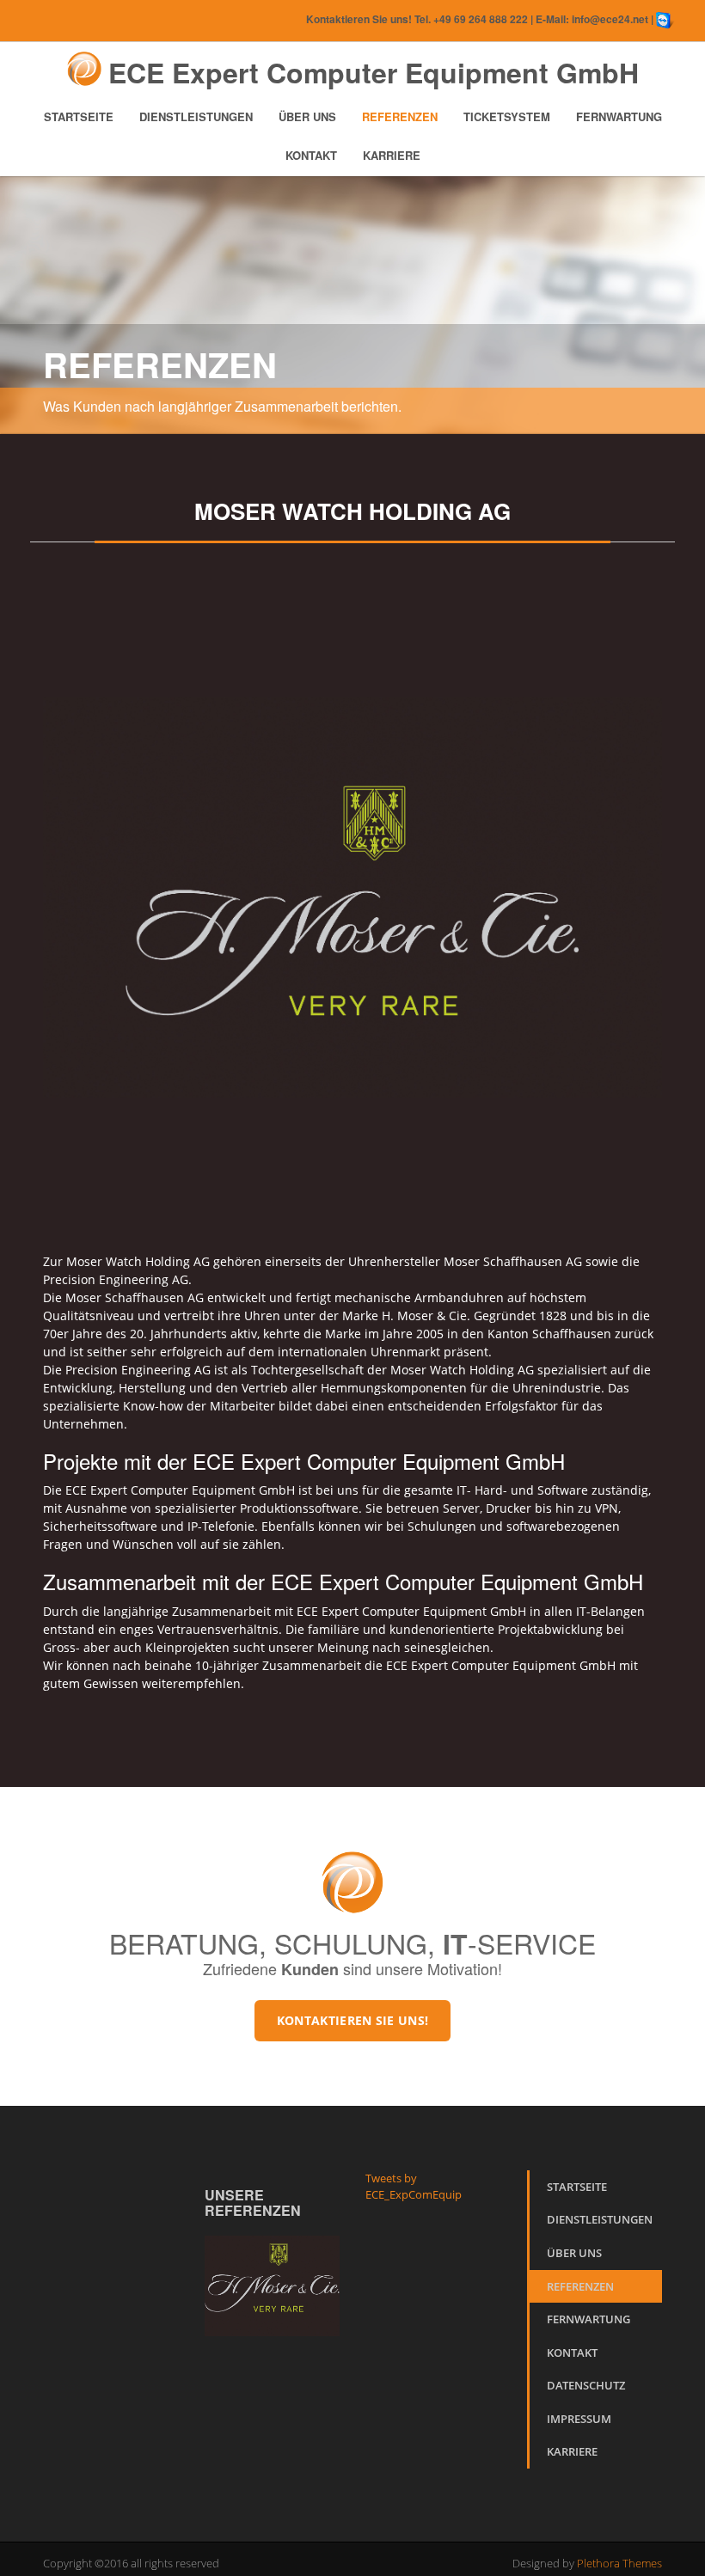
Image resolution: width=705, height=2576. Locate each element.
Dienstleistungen (196, 116)
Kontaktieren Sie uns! (352, 2020)
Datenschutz (586, 2385)
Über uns (307, 116)
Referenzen (400, 116)
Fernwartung (619, 116)
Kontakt (311, 155)
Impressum (579, 2419)
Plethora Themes (619, 2563)
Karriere (392, 155)
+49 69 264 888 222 (481, 19)
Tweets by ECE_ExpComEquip (414, 2187)
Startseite (79, 116)
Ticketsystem (507, 116)
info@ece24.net (610, 19)
